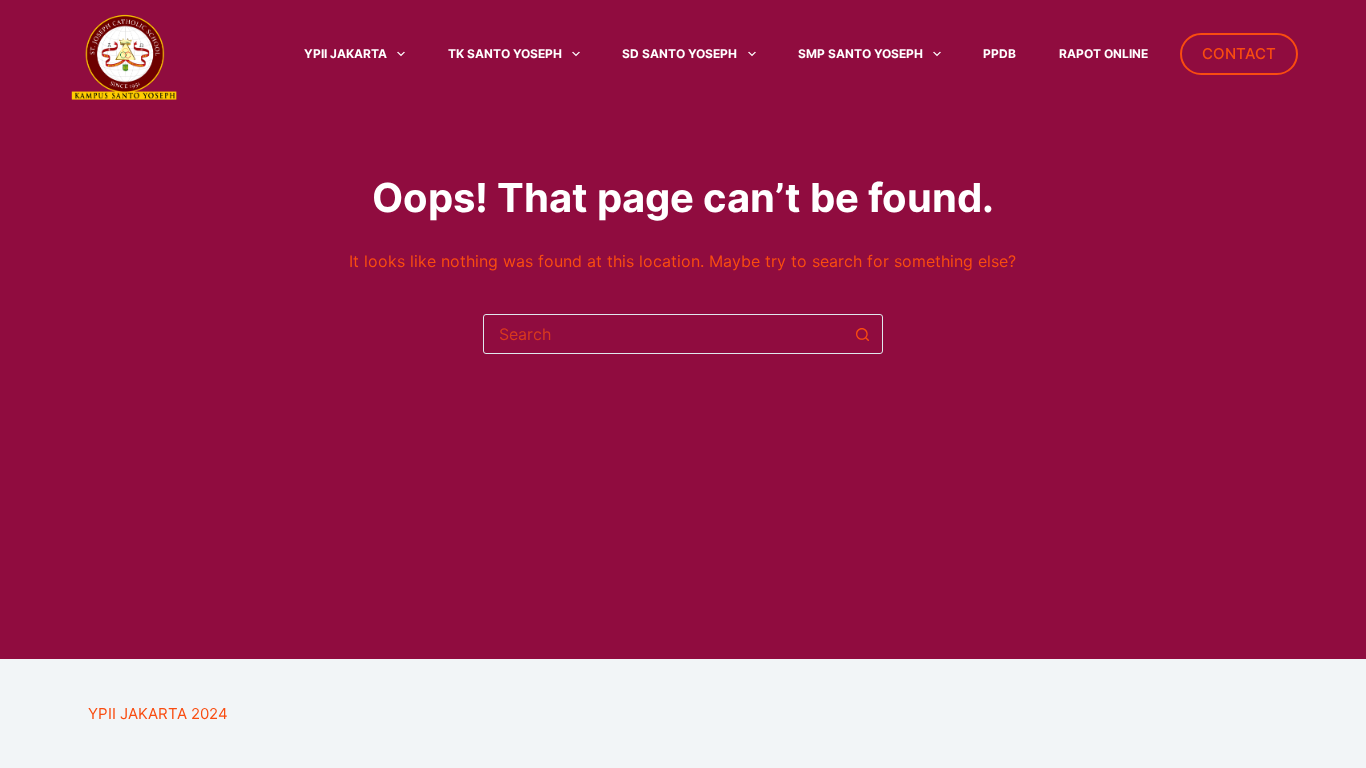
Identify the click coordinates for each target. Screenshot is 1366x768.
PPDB (999, 53)
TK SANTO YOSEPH (505, 53)
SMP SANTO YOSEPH (860, 53)
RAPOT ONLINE (1103, 53)
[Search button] (863, 334)
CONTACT (1239, 53)
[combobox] (664, 334)
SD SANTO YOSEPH (679, 53)
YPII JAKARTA (345, 53)
